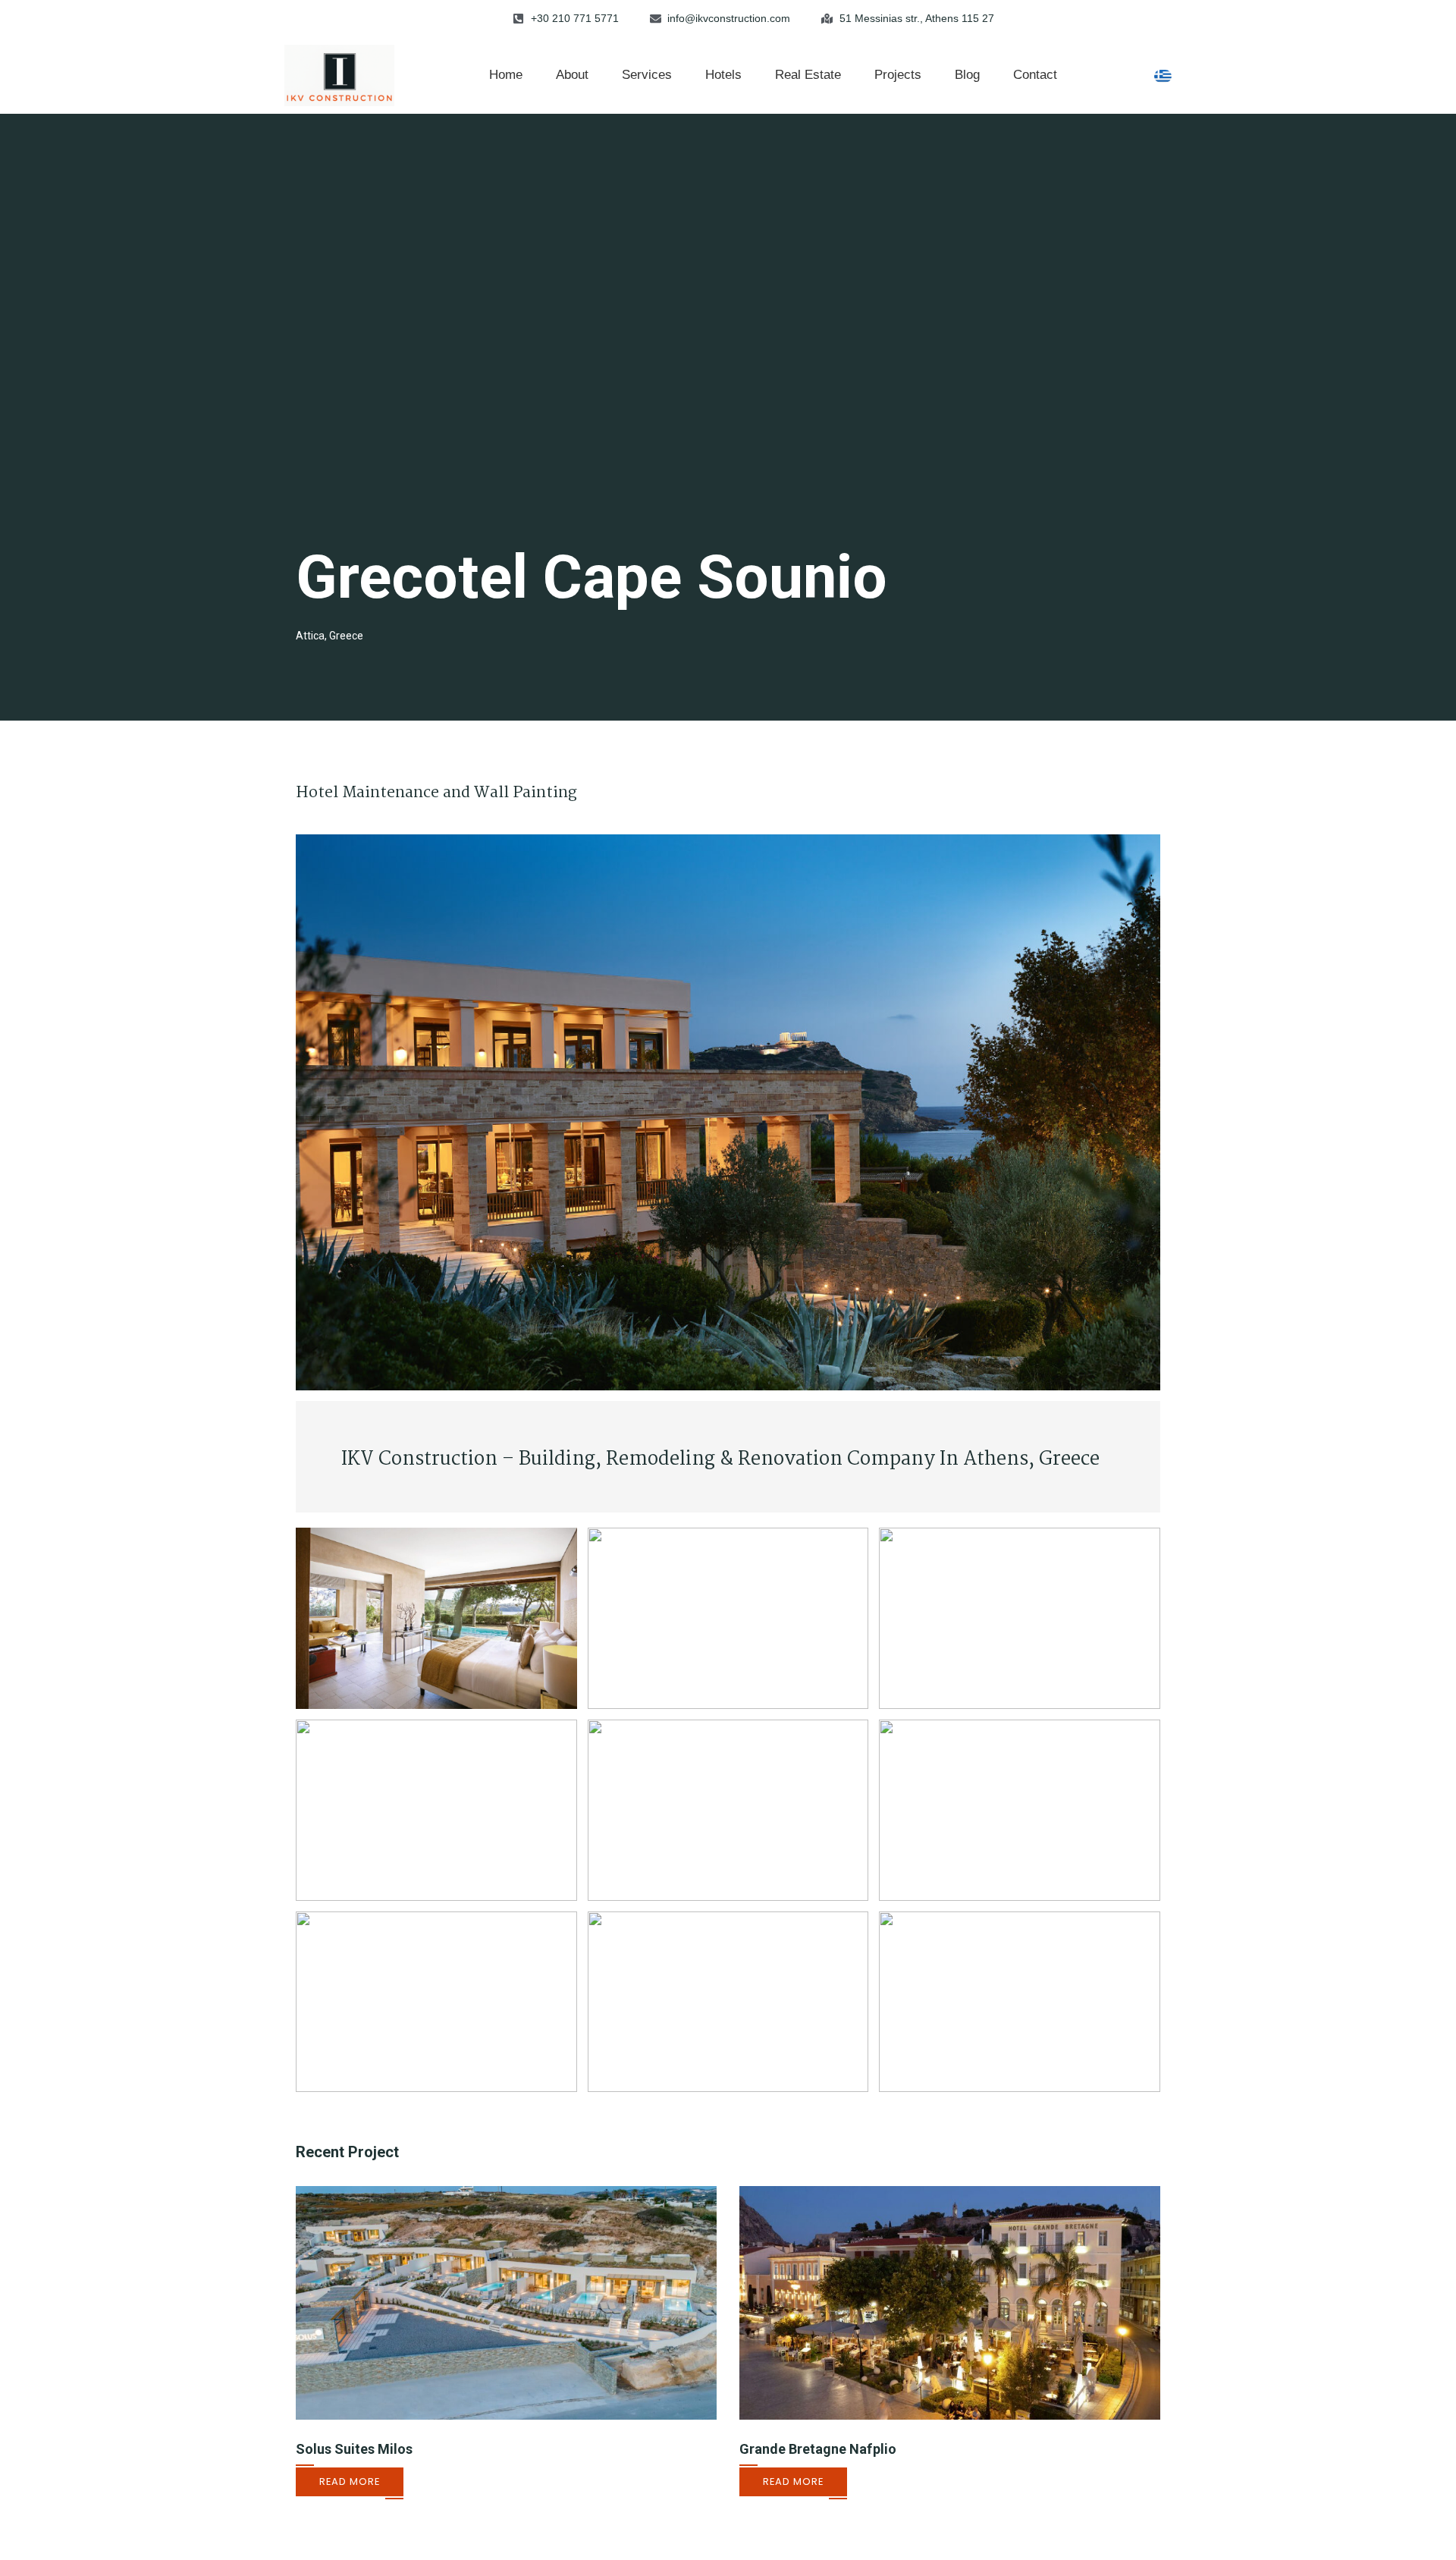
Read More (350, 2481)
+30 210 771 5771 (575, 18)
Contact (1035, 75)
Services (647, 75)
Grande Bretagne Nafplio (818, 2449)
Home (506, 75)
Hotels (723, 75)
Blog (967, 75)
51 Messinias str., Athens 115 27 (917, 18)
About (572, 75)
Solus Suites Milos (354, 2449)
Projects (898, 75)
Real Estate (808, 75)
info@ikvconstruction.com (729, 18)
